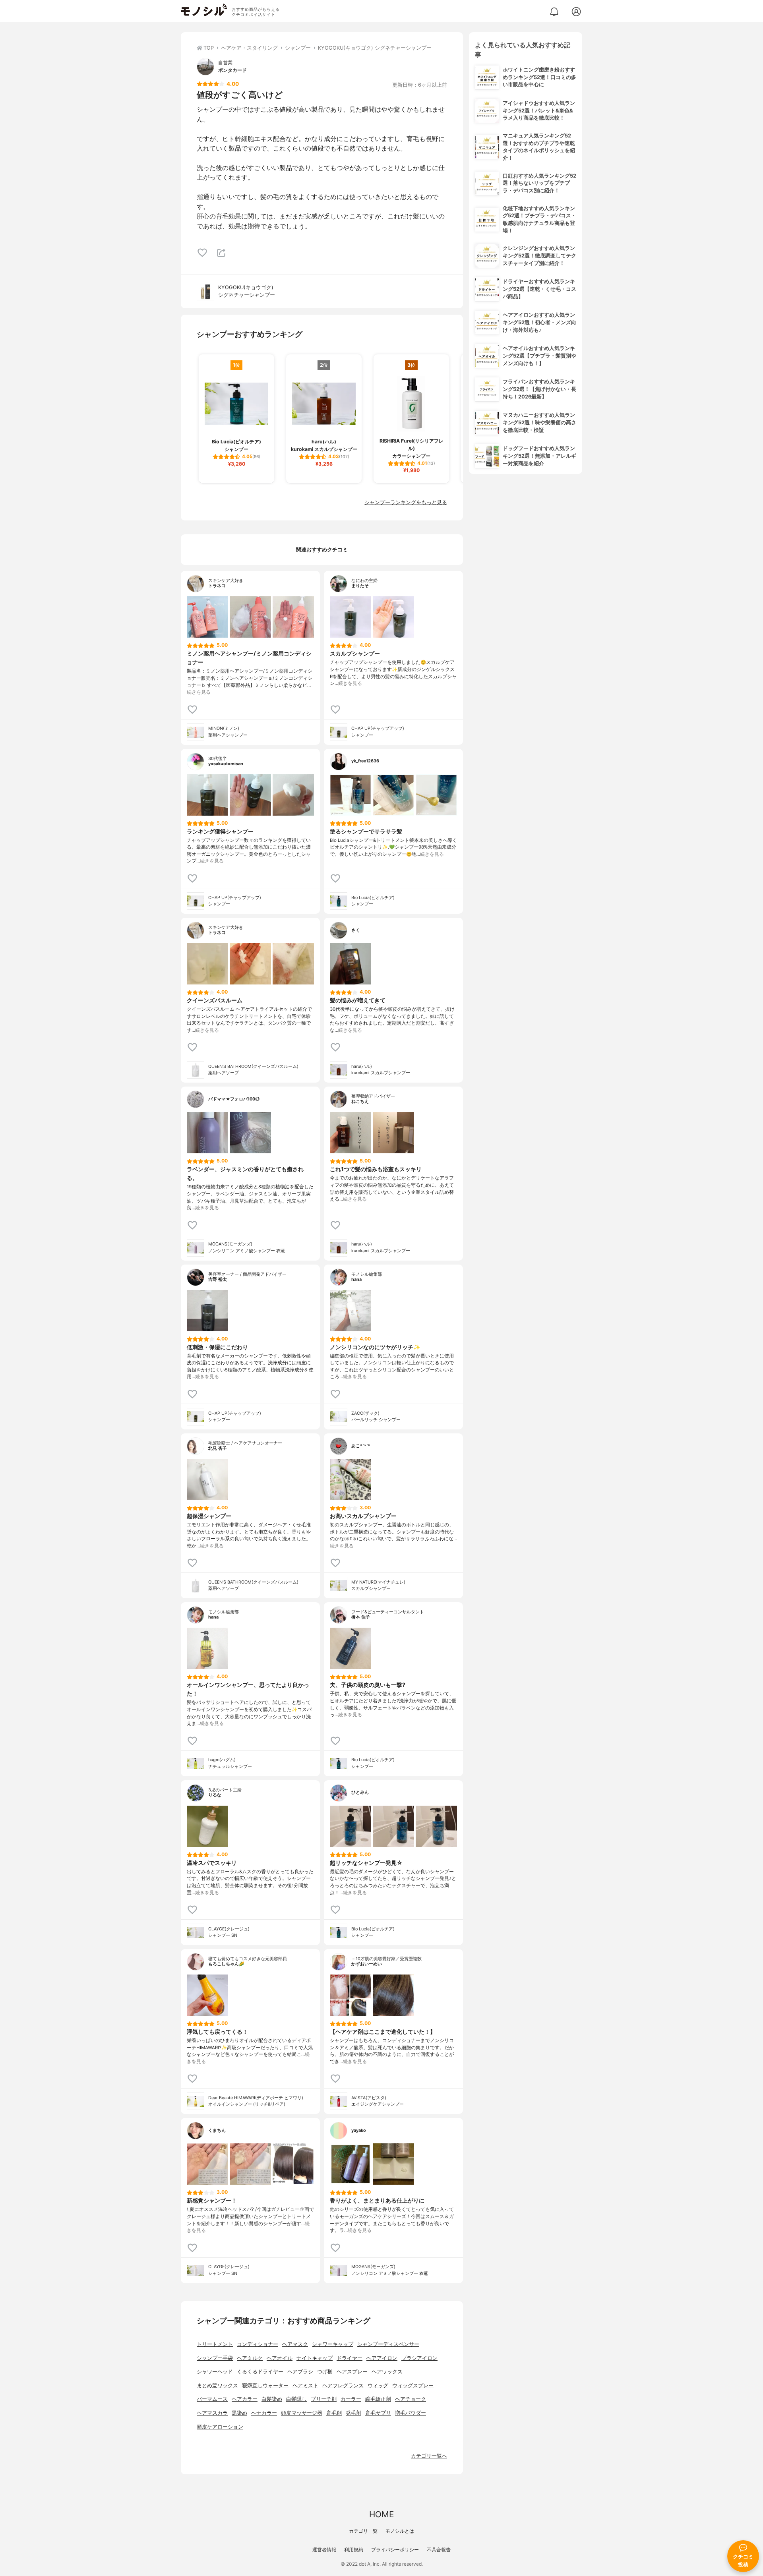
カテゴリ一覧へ (429, 2456)
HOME (381, 2514)
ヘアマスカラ (212, 2413)
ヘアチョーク (411, 2399)
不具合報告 (439, 2550)
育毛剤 (334, 2413)
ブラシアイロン (419, 2358)
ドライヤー (350, 2358)
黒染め (239, 2413)
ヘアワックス (387, 2372)
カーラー (351, 2399)
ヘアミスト (305, 2386)
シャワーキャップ (333, 2344)
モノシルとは (400, 2531)
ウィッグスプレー (413, 2386)
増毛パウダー (411, 2413)
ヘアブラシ (300, 2372)
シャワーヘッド (215, 2372)
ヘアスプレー (352, 2372)
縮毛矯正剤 (378, 2399)
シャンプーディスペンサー (388, 2344)
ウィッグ (378, 2386)
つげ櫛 (325, 2372)
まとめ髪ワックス (217, 2386)
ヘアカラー (245, 2399)
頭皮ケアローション (220, 2427)
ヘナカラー (264, 2413)
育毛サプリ (378, 2413)
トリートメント (215, 2344)
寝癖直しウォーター (265, 2386)
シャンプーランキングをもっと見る (406, 502)
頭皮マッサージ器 (302, 2413)
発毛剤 (353, 2413)
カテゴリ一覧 (363, 2531)
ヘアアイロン (382, 2358)
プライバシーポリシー (395, 2550)
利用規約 (354, 2550)
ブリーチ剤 (324, 2399)
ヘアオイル (280, 2358)
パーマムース (212, 2399)
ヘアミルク (250, 2358)
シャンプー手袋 (215, 2358)
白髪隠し (296, 2399)
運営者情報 (324, 2550)
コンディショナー (258, 2344)
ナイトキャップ (315, 2358)
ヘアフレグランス (343, 2386)
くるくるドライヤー (260, 2372)
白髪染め (272, 2399)
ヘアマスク (295, 2344)
